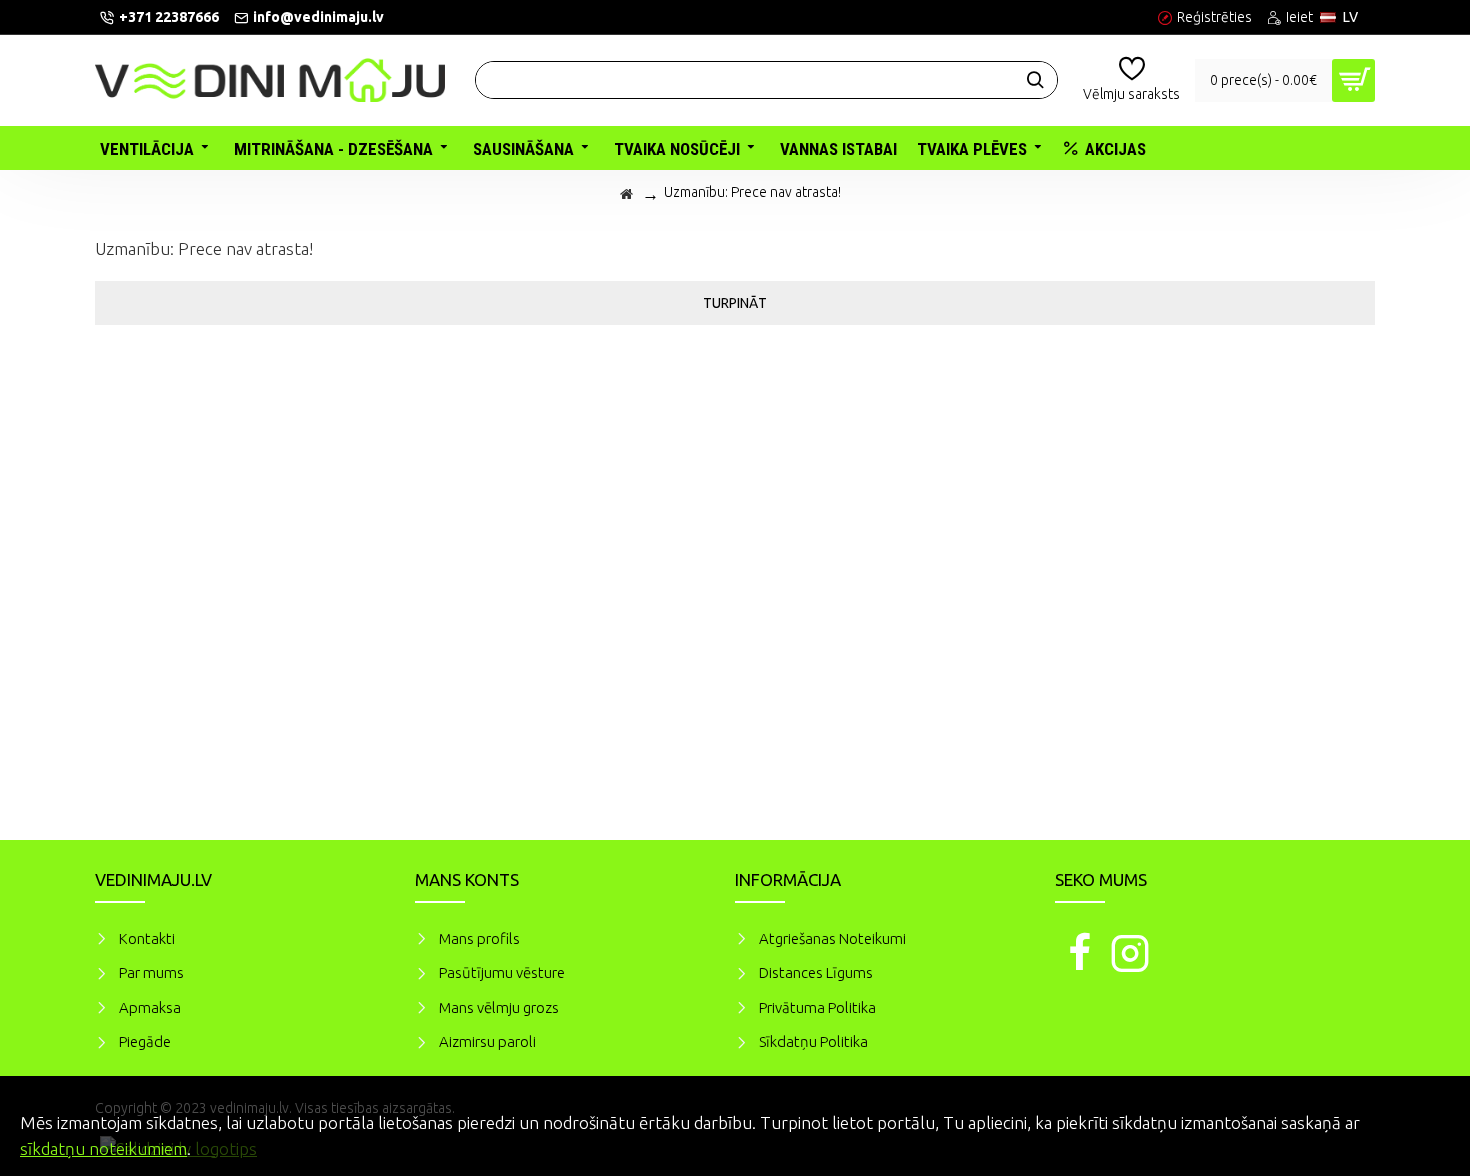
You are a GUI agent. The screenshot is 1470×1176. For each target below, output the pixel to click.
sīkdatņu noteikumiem (103, 1148)
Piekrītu (1420, 1120)
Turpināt (735, 303)
